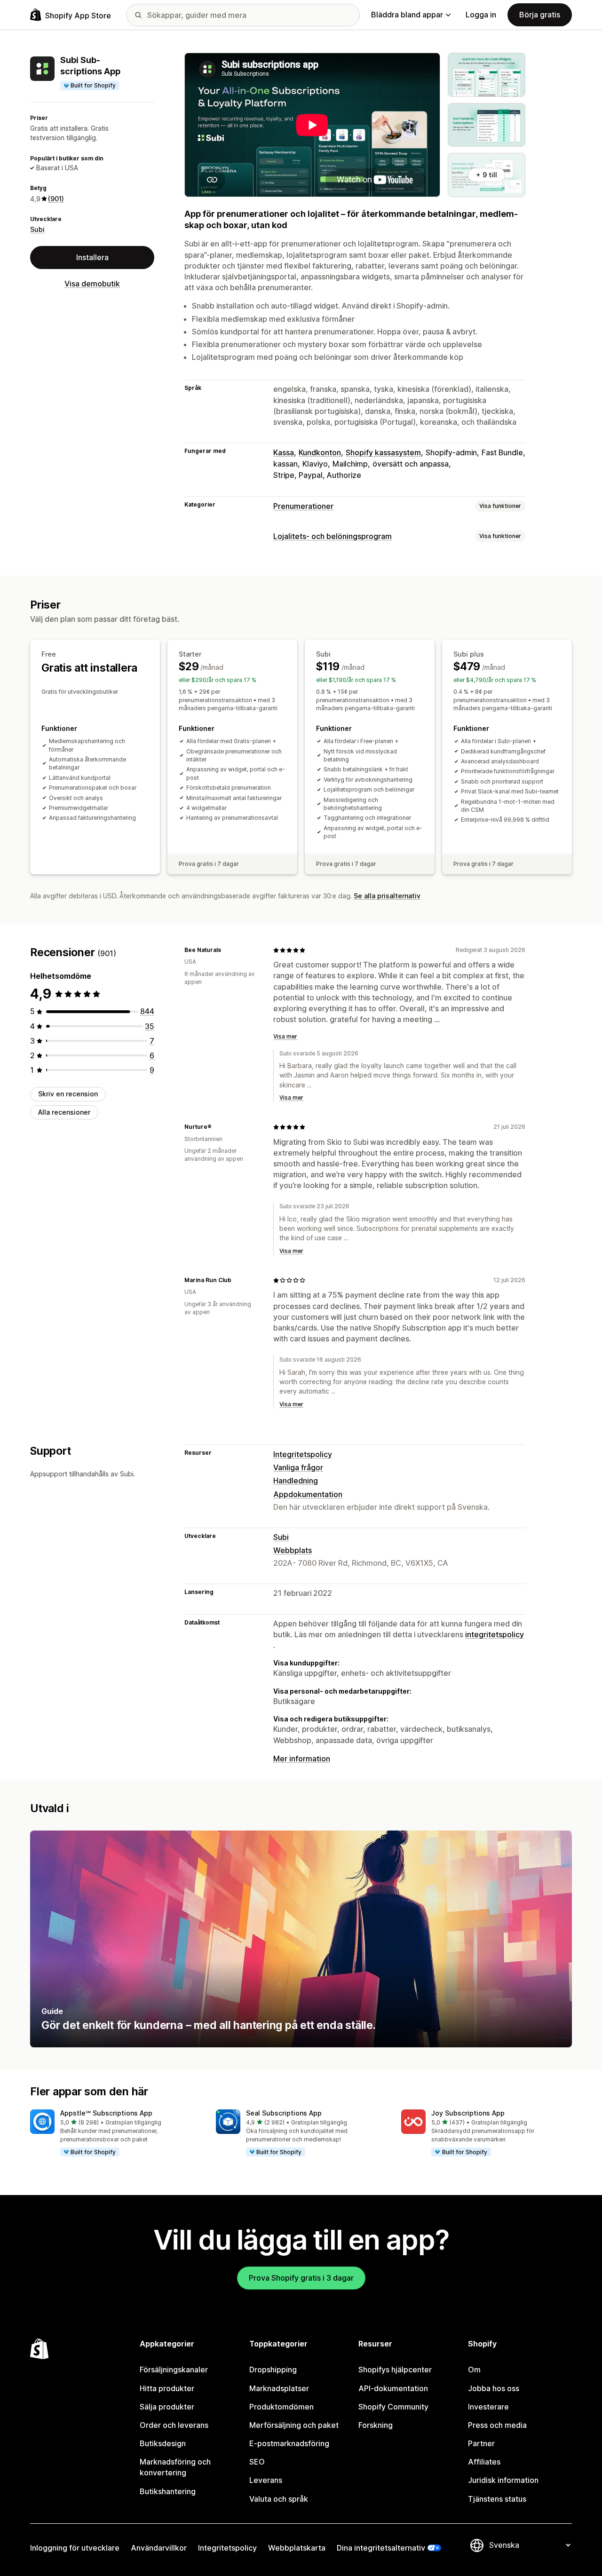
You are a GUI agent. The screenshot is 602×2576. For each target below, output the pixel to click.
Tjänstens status (497, 2499)
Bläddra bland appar (407, 15)
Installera (92, 257)
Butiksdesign (163, 2443)
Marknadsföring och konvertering (175, 2467)
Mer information (302, 1759)
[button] (115, 2133)
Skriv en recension (68, 1094)
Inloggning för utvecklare (75, 2548)
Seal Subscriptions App (284, 2113)
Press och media (497, 2425)
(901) (56, 199)
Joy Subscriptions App (468, 2113)
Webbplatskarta (297, 2548)
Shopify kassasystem (383, 452)
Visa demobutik (92, 284)
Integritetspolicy (303, 1454)
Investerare (488, 2407)
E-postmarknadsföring (289, 2443)
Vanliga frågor (298, 1467)
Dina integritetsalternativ (381, 2548)
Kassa (284, 452)
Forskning (376, 2425)
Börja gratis (540, 15)
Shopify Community (393, 2407)
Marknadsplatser (279, 2388)
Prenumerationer (303, 506)
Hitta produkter (167, 2388)
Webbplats (293, 1550)
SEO (257, 2462)
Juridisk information (503, 2480)
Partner (481, 2443)
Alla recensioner (64, 1112)
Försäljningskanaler (174, 2370)
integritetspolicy (495, 1634)
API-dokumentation (393, 2388)
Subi (37, 229)
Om (474, 2370)
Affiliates (484, 2462)
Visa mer (285, 1036)
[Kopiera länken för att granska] (227, 950)
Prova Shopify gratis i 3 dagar (301, 2278)
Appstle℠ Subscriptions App (106, 2113)
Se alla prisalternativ (387, 896)
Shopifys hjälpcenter (395, 2370)
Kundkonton (320, 452)
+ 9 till (487, 175)
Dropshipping (273, 2370)
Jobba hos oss (494, 2388)
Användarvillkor (159, 2548)
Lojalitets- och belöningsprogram (333, 536)
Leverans (266, 2480)
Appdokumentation (308, 1494)
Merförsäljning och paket (294, 2425)
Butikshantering (168, 2491)
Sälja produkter (167, 2407)
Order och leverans (174, 2425)
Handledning (296, 1481)
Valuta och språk (279, 2499)
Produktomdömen (281, 2407)
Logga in (481, 15)
